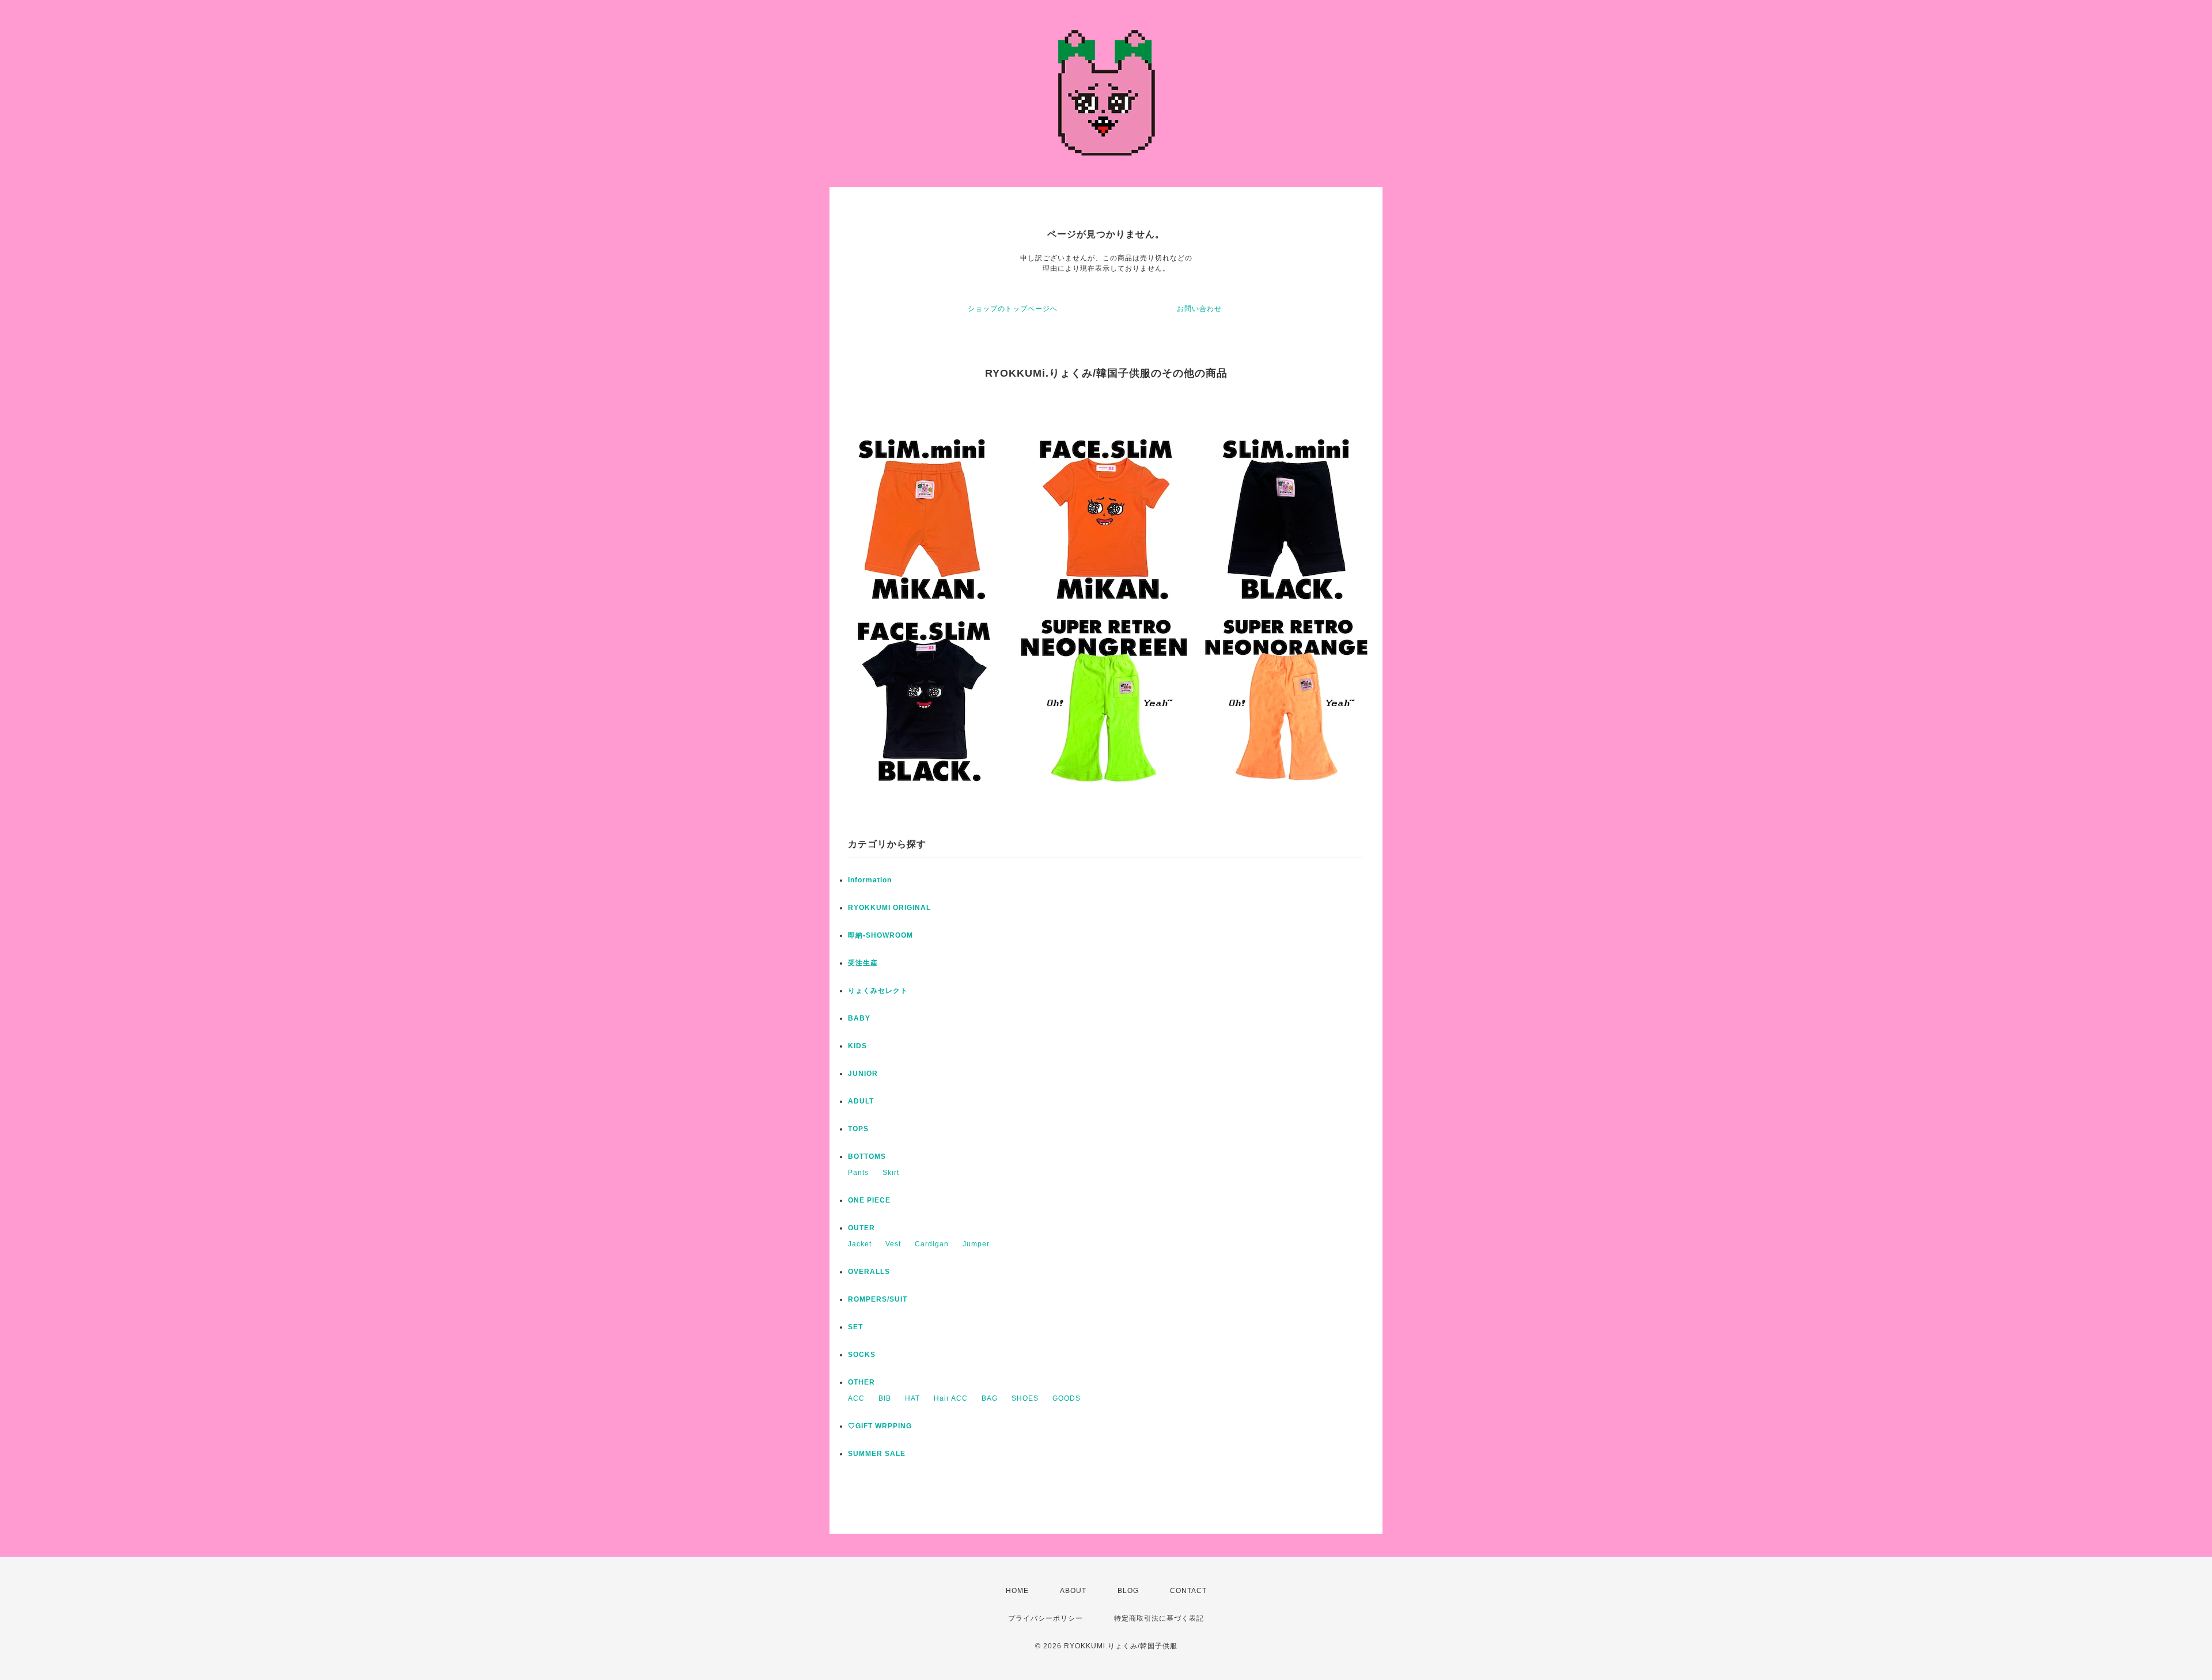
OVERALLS (869, 1272)
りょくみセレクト (878, 991)
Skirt (891, 1173)
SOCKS (862, 1355)
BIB (885, 1398)
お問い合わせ (1199, 309)
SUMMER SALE (877, 1454)
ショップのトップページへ (1013, 309)
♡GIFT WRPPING (880, 1426)
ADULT (861, 1101)
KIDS (857, 1046)
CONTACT (1188, 1591)
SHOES (1025, 1398)
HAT (912, 1398)
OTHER (861, 1382)
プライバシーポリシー (1046, 1618)
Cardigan (932, 1244)
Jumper (976, 1244)
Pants (858, 1173)
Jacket (860, 1244)
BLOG (1128, 1591)
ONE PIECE (869, 1200)
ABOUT (1073, 1591)
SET (855, 1327)
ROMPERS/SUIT (878, 1299)
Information (870, 880)
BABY (859, 1018)
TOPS (858, 1129)
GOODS (1067, 1398)
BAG (990, 1398)
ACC (856, 1398)
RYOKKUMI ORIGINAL (889, 908)
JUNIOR (863, 1074)
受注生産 (863, 963)
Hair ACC (951, 1398)
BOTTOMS (867, 1156)
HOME (1017, 1591)
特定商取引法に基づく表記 (1159, 1618)
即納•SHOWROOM (880, 935)
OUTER (861, 1228)
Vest (893, 1244)
